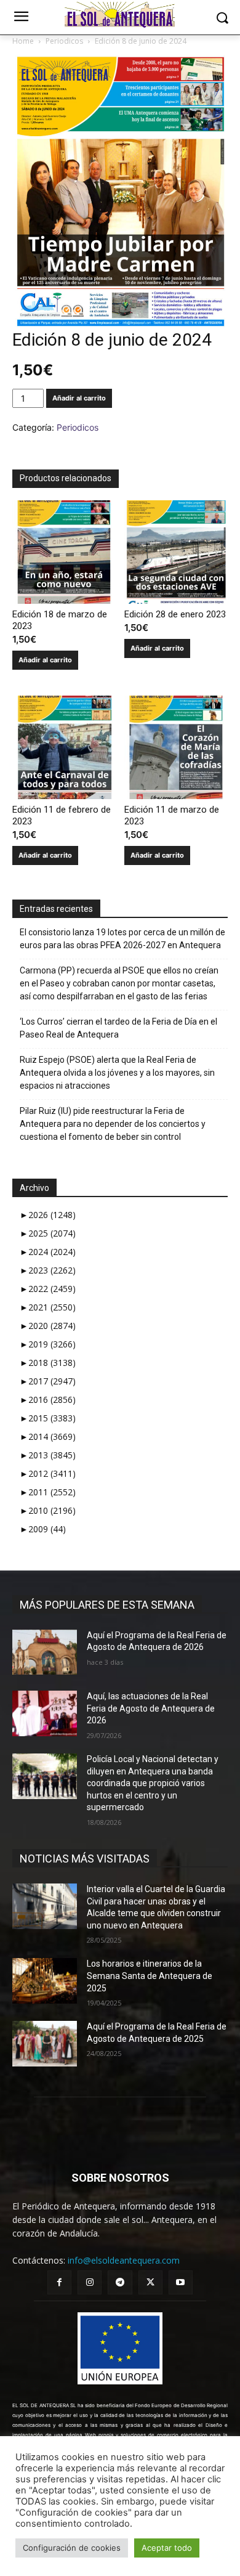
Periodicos (64, 41)
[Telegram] (120, 2282)
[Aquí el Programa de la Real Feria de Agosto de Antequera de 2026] (45, 1652)
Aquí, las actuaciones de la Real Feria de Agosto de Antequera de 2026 (151, 1708)
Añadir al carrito (79, 398)
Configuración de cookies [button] (72, 2548)
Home (23, 41)
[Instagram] (90, 2282)
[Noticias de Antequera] (120, 15)
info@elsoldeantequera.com (124, 2260)
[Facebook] (59, 2282)
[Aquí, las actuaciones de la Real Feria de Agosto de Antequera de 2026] (45, 1713)
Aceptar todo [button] (167, 2548)
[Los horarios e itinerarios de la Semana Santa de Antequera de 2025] (45, 1981)
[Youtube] (181, 2282)
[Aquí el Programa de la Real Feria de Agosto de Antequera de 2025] (45, 2044)
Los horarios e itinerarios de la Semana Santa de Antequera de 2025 (150, 1976)
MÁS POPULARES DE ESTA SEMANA (107, 1605)
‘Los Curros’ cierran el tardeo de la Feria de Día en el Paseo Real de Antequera (118, 1028)
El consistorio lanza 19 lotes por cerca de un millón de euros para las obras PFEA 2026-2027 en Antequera (122, 939)
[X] (150, 2282)
